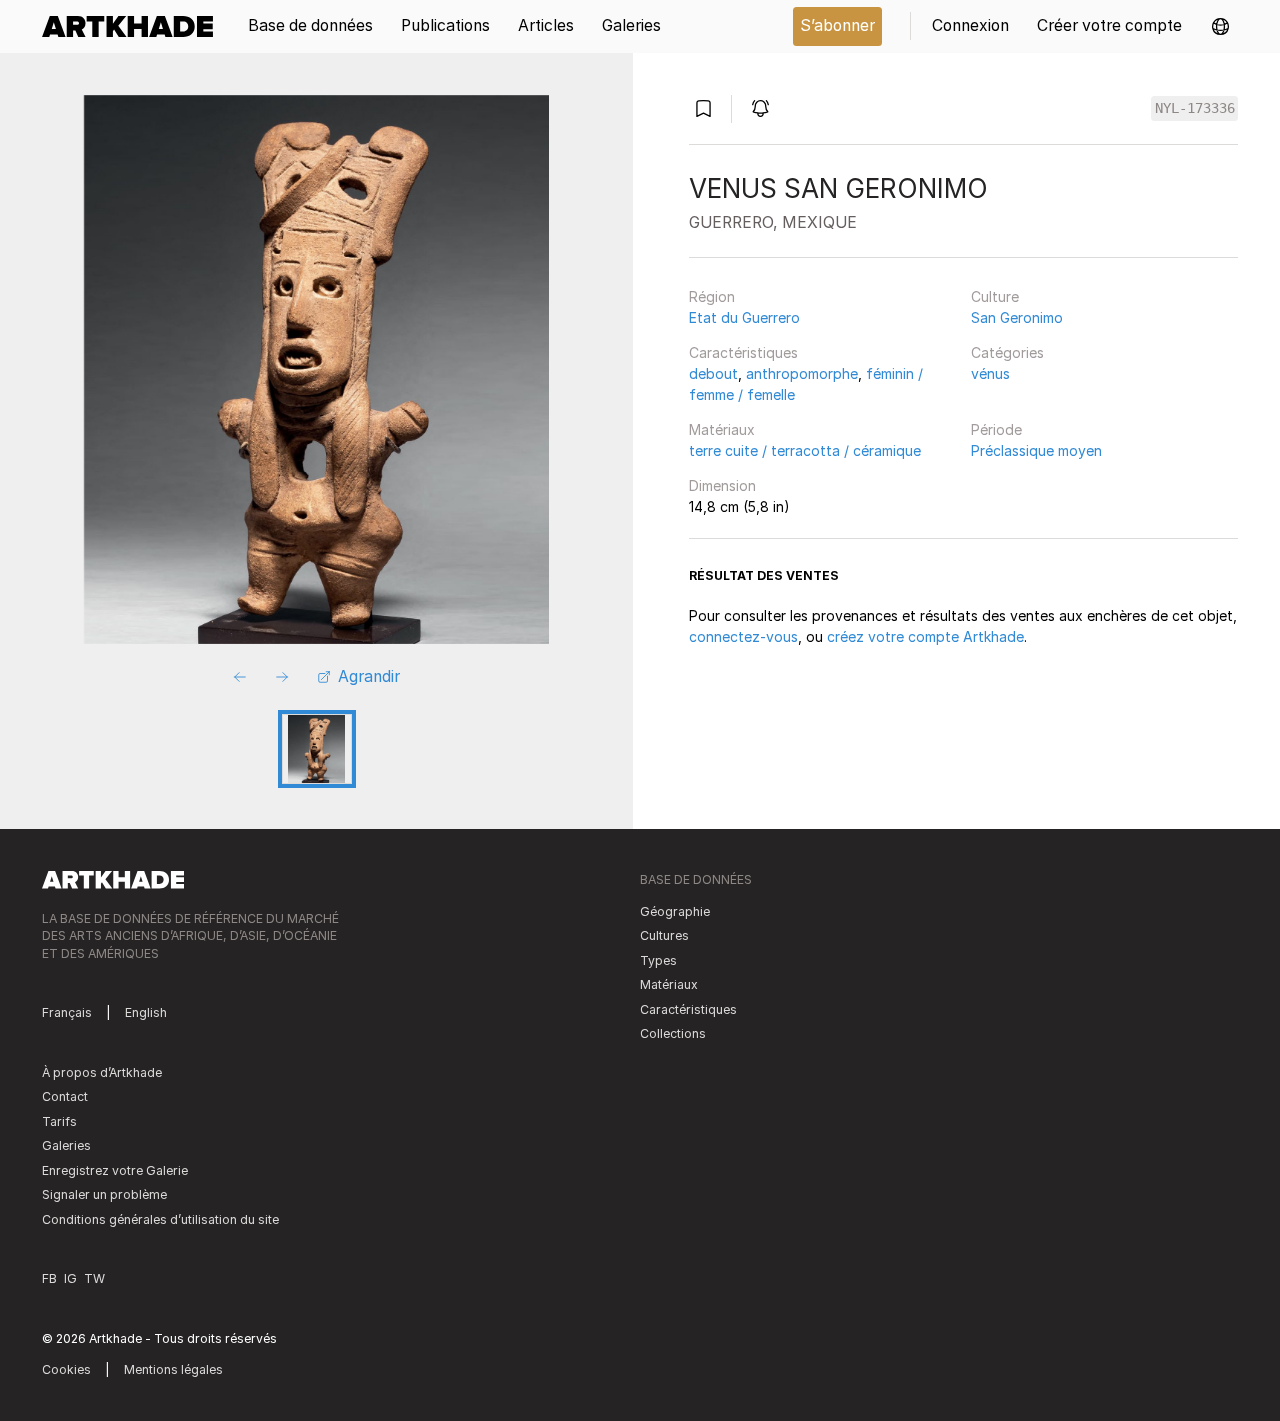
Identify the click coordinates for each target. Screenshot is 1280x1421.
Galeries (66, 1145)
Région (712, 296)
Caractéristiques (743, 352)
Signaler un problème (104, 1194)
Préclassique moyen (1036, 450)
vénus (990, 373)
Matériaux (722, 429)
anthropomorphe (802, 373)
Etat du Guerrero (744, 317)
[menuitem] (134, 26)
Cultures (664, 935)
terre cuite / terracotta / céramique (805, 450)
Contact (65, 1096)
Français (67, 1012)
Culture (995, 296)
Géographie (675, 911)
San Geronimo (1017, 317)
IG (70, 1278)
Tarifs (59, 1121)
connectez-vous (743, 636)
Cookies (66, 1369)
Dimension (722, 485)
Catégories (1007, 352)
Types (658, 960)
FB (49, 1278)
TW (94, 1278)
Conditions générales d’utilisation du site (160, 1219)
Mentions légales (173, 1369)
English (146, 1012)
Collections (673, 1033)
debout (713, 373)
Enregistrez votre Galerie (115, 1170)
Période (996, 429)
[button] (1220, 26)
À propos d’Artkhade (102, 1072)
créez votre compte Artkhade (925, 636)
